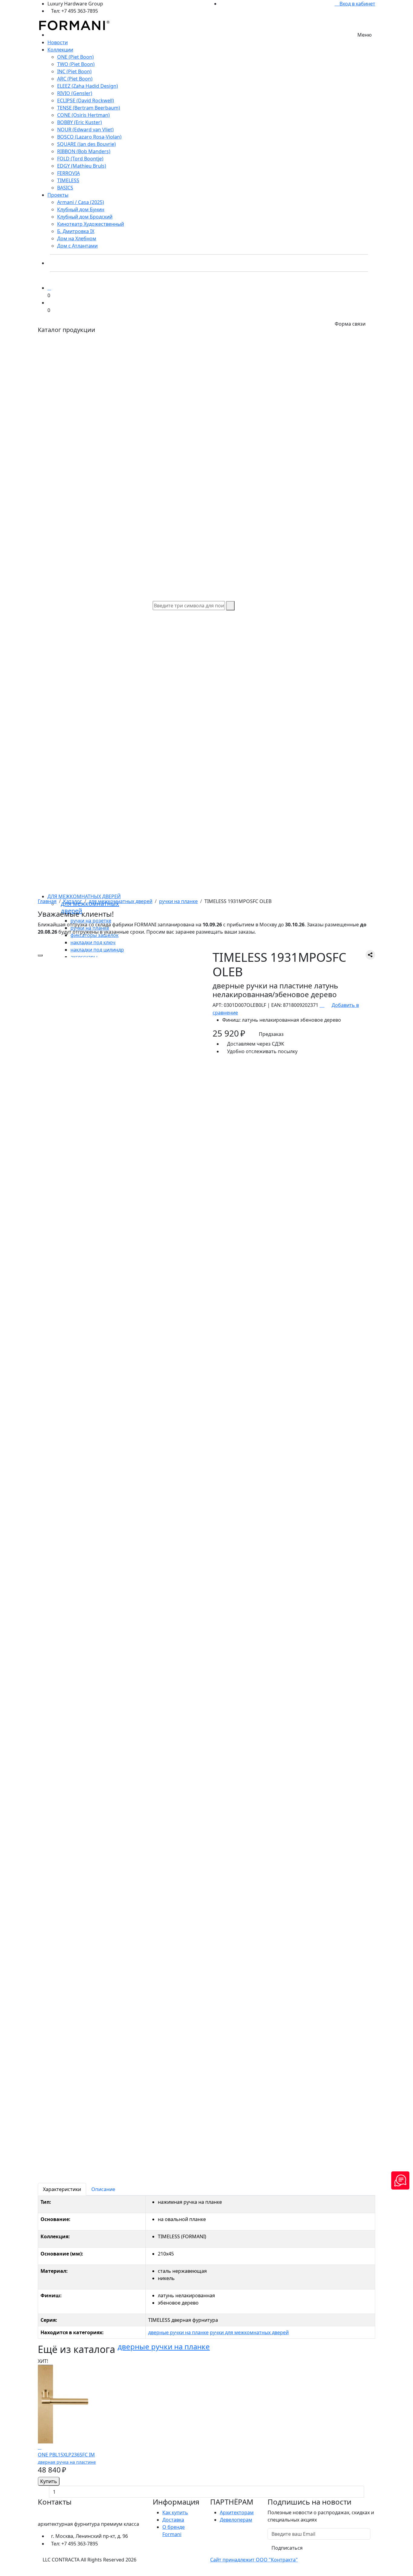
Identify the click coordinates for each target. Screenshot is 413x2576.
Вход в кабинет (357, 4)
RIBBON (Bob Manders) (84, 151)
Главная (47, 901)
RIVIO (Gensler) (75, 93)
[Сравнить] (40, 2447)
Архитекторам (237, 2512)
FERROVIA (68, 173)
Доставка (173, 2520)
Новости (58, 42)
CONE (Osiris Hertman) (83, 115)
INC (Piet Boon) (74, 71)
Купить (49, 2481)
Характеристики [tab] (62, 2189)
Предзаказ (271, 1034)
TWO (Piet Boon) (76, 64)
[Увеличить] (40, 955)
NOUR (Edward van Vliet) (85, 130)
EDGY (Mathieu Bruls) (82, 166)
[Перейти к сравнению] (49, 288)
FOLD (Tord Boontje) (80, 159)
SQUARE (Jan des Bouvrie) (86, 144)
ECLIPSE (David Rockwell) (86, 100)
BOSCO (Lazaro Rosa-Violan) (89, 137)
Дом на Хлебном (77, 238)
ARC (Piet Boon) (75, 79)
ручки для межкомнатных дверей (249, 2332)
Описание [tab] (103, 2189)
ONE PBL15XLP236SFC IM (67, 2458)
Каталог (73, 901)
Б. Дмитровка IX (76, 231)
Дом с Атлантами (77, 246)
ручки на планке (178, 901)
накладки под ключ (93, 942)
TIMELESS (68, 180)
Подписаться (287, 2548)
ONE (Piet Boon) (75, 57)
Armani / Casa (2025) (81, 202)
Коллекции (60, 50)
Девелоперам (236, 2520)
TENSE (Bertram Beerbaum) (89, 108)
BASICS (65, 188)
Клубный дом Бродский (85, 217)
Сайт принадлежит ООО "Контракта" (254, 2560)
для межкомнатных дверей (84, 896)
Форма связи (350, 324)
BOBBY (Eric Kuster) (80, 122)
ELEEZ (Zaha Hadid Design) (88, 86)
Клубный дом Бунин (81, 209)
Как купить (175, 2512)
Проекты (58, 195)
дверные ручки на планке (178, 2332)
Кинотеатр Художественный (91, 224)
